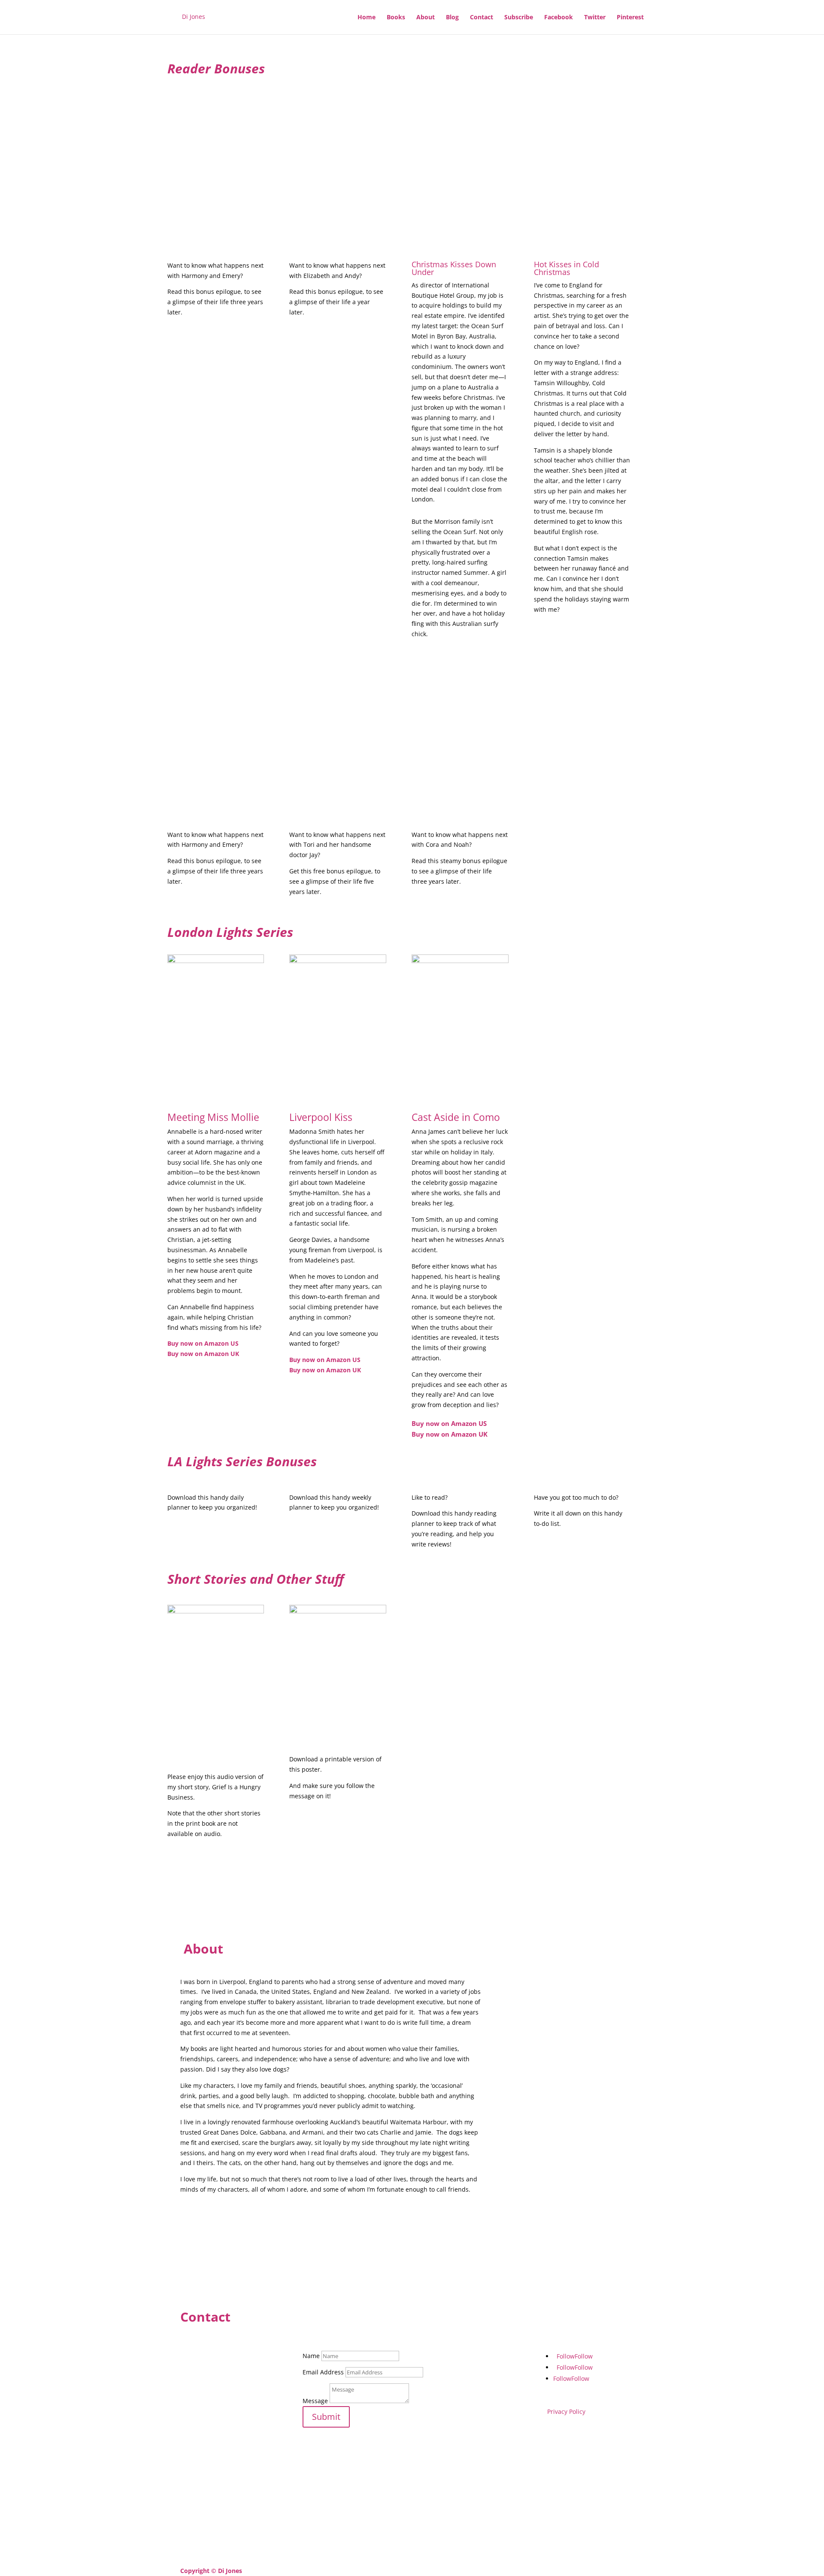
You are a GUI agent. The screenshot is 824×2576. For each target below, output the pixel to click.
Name (311, 2356)
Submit (326, 2417)
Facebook (559, 18)
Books (396, 18)
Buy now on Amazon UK (203, 1354)
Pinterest (630, 18)
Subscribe (519, 18)
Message (315, 2401)
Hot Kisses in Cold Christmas (566, 268)
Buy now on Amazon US (203, 1343)
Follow (584, 2356)
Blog (452, 18)
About (426, 18)
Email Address (323, 2372)
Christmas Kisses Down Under (454, 268)
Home (367, 18)
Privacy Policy (566, 2411)
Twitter (595, 18)
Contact (482, 18)
